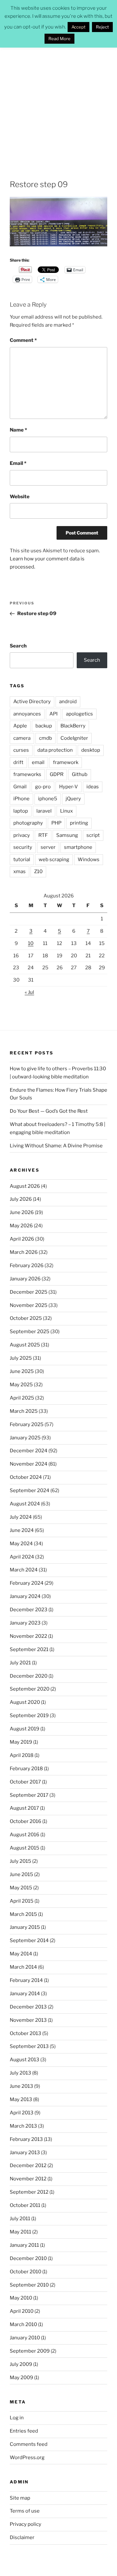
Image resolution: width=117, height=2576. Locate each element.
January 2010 (25, 2338)
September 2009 (30, 2351)
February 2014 (26, 1980)
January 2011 (24, 2245)
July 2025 (21, 1358)
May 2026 (21, 1226)
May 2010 (21, 2298)
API (53, 714)
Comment (23, 340)
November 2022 (28, 1636)
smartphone (78, 847)
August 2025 (25, 1345)
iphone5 (48, 799)
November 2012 (28, 2179)
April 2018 (22, 1755)
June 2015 (21, 1874)
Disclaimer (22, 2537)
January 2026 (25, 1279)
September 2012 (29, 2192)
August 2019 (25, 1729)
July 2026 (21, 1199)
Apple (20, 726)
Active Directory (32, 702)
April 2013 (22, 2113)
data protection (55, 750)
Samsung (67, 835)
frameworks (27, 774)
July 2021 (20, 1663)
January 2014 (25, 1994)
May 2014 (21, 1954)
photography (28, 823)
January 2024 (25, 1596)
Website (20, 497)
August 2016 (25, 1835)
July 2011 (20, 2219)
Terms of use (25, 2511)
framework (66, 762)
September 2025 (30, 1332)
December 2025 (29, 1292)
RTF (43, 835)
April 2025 (22, 1398)
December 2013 (28, 2007)
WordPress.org (27, 2458)
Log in (17, 2418)
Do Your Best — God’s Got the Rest (49, 1111)
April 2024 (22, 1557)
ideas (93, 787)
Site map (20, 2498)
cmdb (45, 738)
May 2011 (20, 2232)
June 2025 (22, 1371)
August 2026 (25, 1186)
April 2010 (22, 2311)
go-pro (43, 787)
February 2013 (26, 2139)
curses (21, 750)
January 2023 (25, 1623)
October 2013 (26, 2033)
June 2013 (21, 2086)
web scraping (54, 860)
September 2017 (29, 1795)
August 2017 (24, 1808)
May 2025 (21, 1385)
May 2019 (21, 1742)
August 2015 (25, 1848)
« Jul (29, 992)
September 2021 (29, 1649)
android (68, 702)
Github (80, 774)
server (48, 847)
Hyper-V (69, 787)
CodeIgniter (74, 738)
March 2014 (23, 1967)
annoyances (27, 714)
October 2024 (26, 1477)
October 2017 (25, 1782)
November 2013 (28, 2020)
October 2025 (26, 1318)
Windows (89, 860)
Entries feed (24, 2431)
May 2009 (21, 2378)
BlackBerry (73, 726)
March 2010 (23, 2324)
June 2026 (22, 1212)
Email (18, 463)
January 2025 (25, 1438)
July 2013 (20, 2073)
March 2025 (24, 1411)
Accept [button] (78, 27)
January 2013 (25, 2153)
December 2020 (29, 1676)
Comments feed (29, 2444)
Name (18, 430)
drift (18, 762)
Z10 (38, 872)
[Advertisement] (58, 106)
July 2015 (20, 1861)
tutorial (22, 860)
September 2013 (29, 2046)
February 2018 (26, 1769)
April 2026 (22, 1239)
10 (31, 943)
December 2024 (29, 1451)
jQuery (73, 799)
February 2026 (27, 1266)
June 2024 (22, 1530)
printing (79, 823)
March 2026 (24, 1252)
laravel (44, 811)
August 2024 (25, 1504)
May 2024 (21, 1544)
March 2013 (23, 2126)
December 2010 (28, 2258)
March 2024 (24, 1570)
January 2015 (25, 1927)
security (23, 847)
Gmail (20, 787)
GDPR (57, 774)
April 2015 (22, 1901)
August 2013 (25, 2060)
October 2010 (26, 2272)
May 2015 (21, 1888)
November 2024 (29, 1464)
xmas (19, 872)
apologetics (79, 714)
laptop (21, 811)
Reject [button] (102, 27)
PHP (56, 823)
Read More (59, 39)
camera (22, 738)
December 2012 (28, 2165)
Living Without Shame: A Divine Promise (56, 1146)
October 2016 (26, 1821)
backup (44, 726)
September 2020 (30, 1689)
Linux (66, 811)
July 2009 (21, 2364)
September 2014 (29, 1940)
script (93, 835)
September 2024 (30, 1490)
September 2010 (29, 2285)
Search (18, 646)
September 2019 (29, 1715)
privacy (22, 835)
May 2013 (21, 2099)
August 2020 (25, 1702)
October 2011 (25, 2205)
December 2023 (29, 1610)
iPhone (21, 799)
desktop (91, 750)
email (38, 762)
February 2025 (27, 1424)
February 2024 (27, 1583)
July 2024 (21, 1517)
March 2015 (23, 1914)
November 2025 (29, 1305)
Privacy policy (26, 2524)
